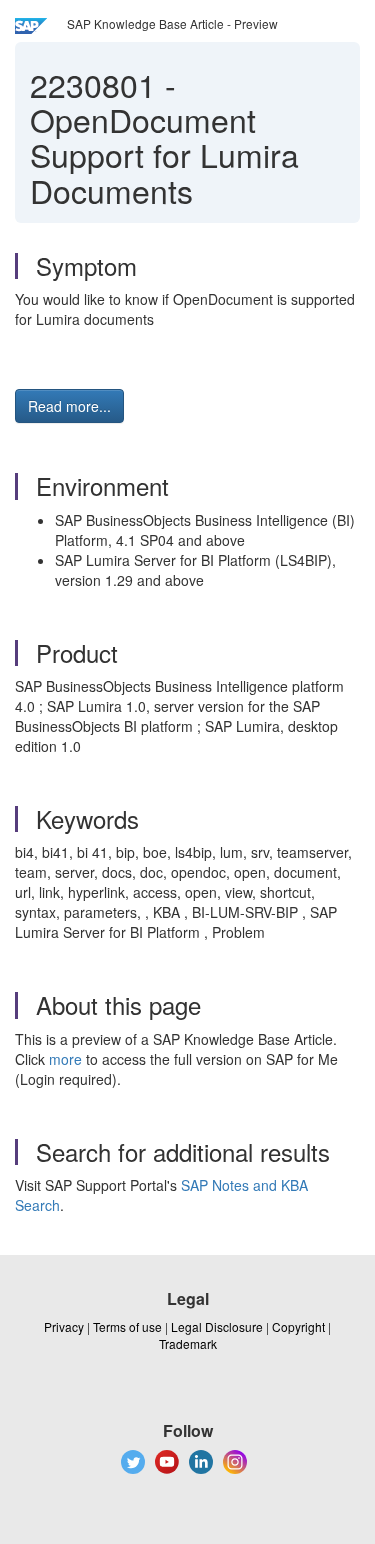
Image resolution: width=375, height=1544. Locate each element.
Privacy (64, 1326)
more (65, 1059)
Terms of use (127, 1326)
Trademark (188, 1343)
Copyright (298, 1326)
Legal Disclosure (217, 1326)
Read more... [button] (69, 406)
